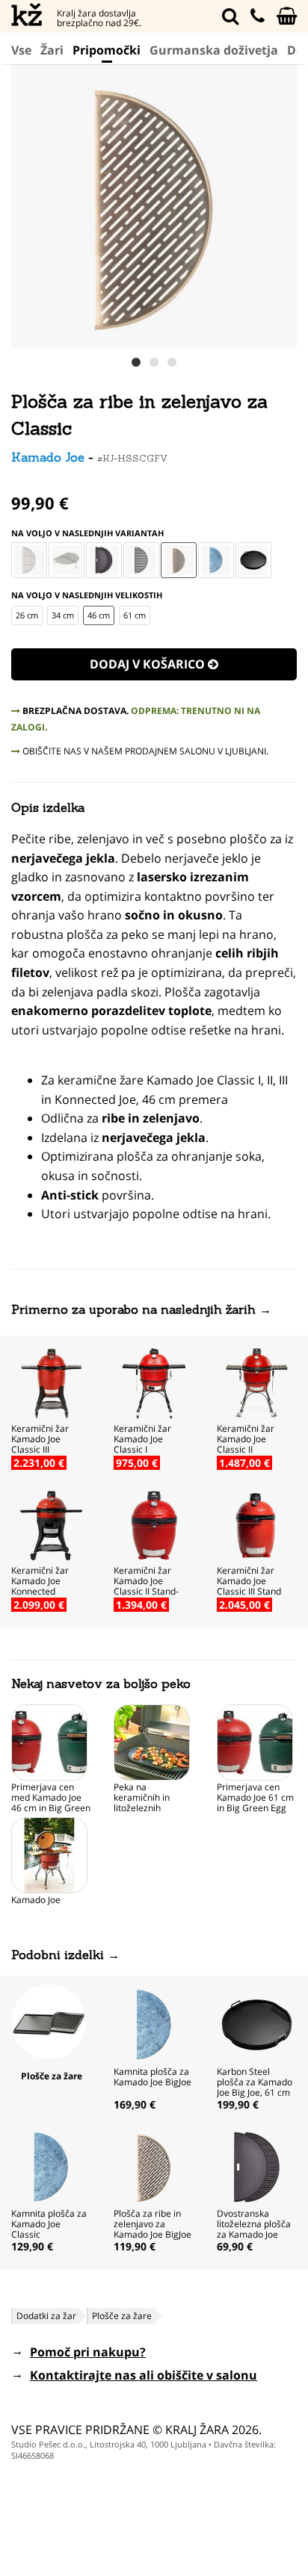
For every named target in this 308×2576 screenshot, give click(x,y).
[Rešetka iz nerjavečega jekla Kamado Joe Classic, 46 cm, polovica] (29, 560)
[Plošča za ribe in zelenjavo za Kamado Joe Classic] (179, 560)
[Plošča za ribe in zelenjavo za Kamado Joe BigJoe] (154, 2165)
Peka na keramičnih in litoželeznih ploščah (142, 1803)
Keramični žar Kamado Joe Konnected (40, 1581)
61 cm (135, 615)
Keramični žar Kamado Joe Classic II (246, 1439)
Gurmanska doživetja (214, 50)
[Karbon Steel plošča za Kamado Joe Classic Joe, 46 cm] (253, 560)
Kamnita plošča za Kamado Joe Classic (49, 2224)
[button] (283, 206)
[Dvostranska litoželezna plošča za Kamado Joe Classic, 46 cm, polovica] (104, 560)
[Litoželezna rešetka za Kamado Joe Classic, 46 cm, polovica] (141, 560)
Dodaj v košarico (149, 664)
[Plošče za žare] (49, 2020)
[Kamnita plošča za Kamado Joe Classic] (216, 560)
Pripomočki (107, 50)
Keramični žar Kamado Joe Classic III (40, 1439)
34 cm (63, 615)
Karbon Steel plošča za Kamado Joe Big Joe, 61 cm (255, 2082)
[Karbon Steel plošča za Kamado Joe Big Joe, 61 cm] (257, 2023)
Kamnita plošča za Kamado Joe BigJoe (153, 2077)
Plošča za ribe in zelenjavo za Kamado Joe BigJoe (153, 2224)
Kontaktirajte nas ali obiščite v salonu (144, 2375)
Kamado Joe (48, 457)
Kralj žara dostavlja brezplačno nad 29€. (99, 18)
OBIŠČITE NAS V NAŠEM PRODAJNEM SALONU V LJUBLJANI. (144, 751)
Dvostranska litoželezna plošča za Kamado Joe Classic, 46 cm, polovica (254, 2234)
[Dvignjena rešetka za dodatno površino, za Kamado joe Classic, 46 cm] (67, 560)
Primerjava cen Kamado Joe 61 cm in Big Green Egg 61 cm (255, 1803)
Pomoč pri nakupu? (88, 2352)
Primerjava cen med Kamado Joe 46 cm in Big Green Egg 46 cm (51, 1803)
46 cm (99, 615)
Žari (52, 50)
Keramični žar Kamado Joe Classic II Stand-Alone (146, 1586)
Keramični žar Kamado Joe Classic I (142, 1439)
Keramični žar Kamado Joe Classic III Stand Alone (249, 1586)
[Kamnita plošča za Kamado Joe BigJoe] (154, 2023)
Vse (21, 50)
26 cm (27, 615)
